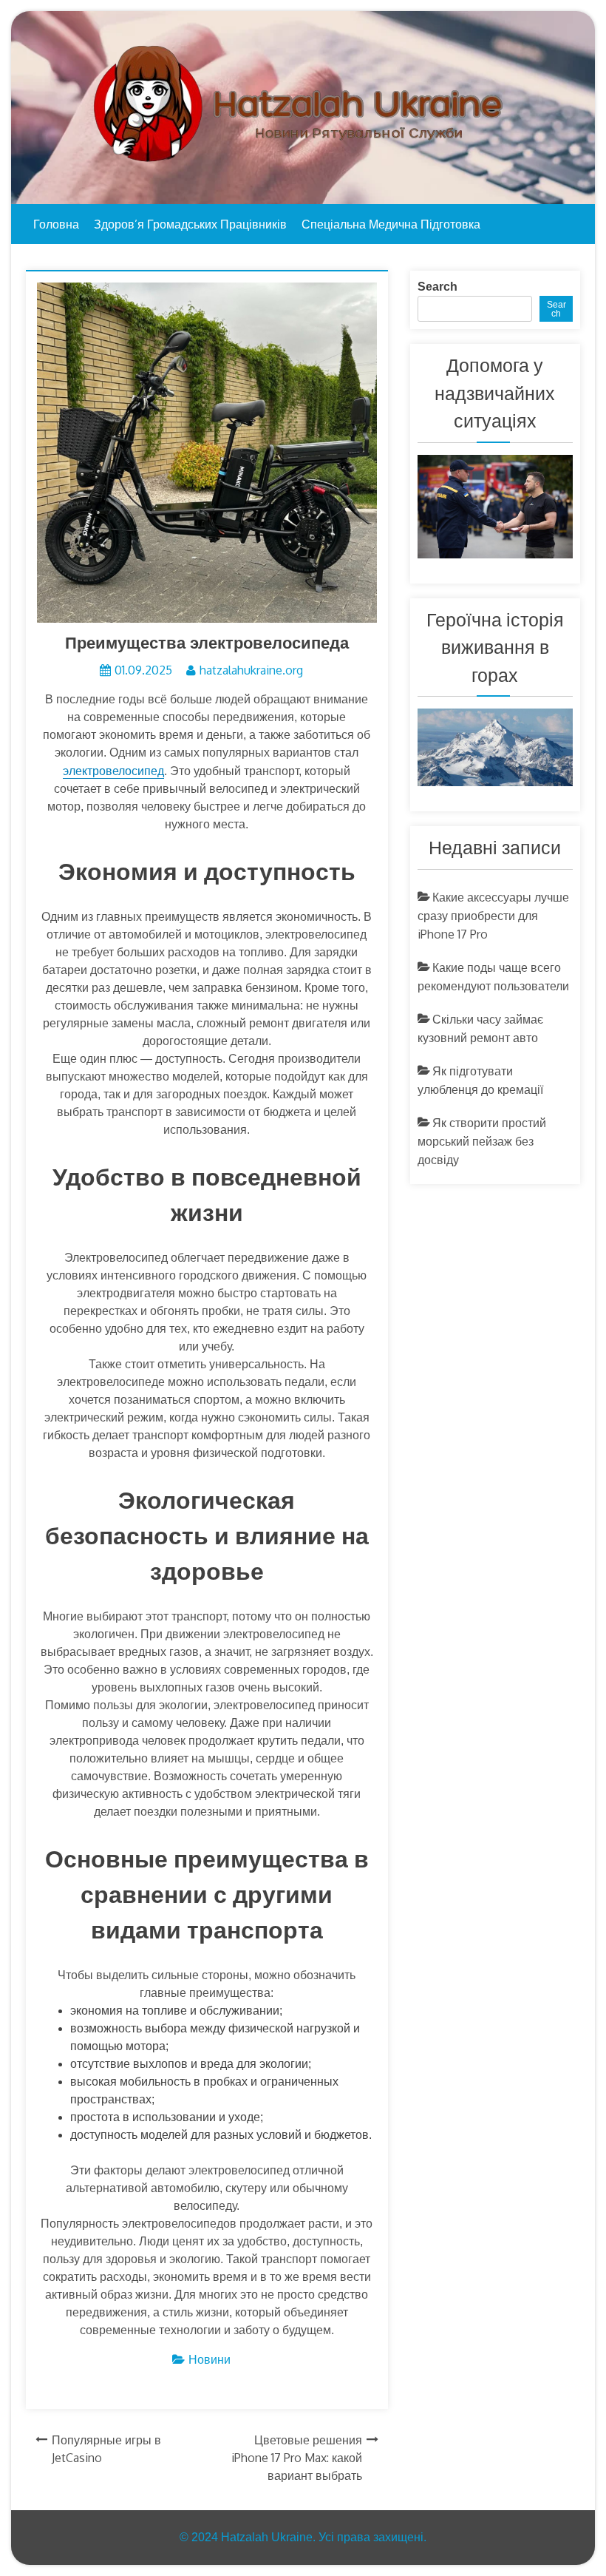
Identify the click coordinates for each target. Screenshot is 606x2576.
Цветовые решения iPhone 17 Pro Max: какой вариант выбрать (297, 2458)
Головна (56, 224)
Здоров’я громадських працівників (190, 224)
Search (438, 287)
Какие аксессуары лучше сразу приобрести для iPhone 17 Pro (493, 916)
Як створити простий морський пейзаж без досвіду (482, 1141)
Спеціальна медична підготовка (391, 224)
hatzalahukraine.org (251, 670)
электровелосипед (113, 771)
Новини (210, 2359)
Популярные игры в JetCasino (106, 2449)
